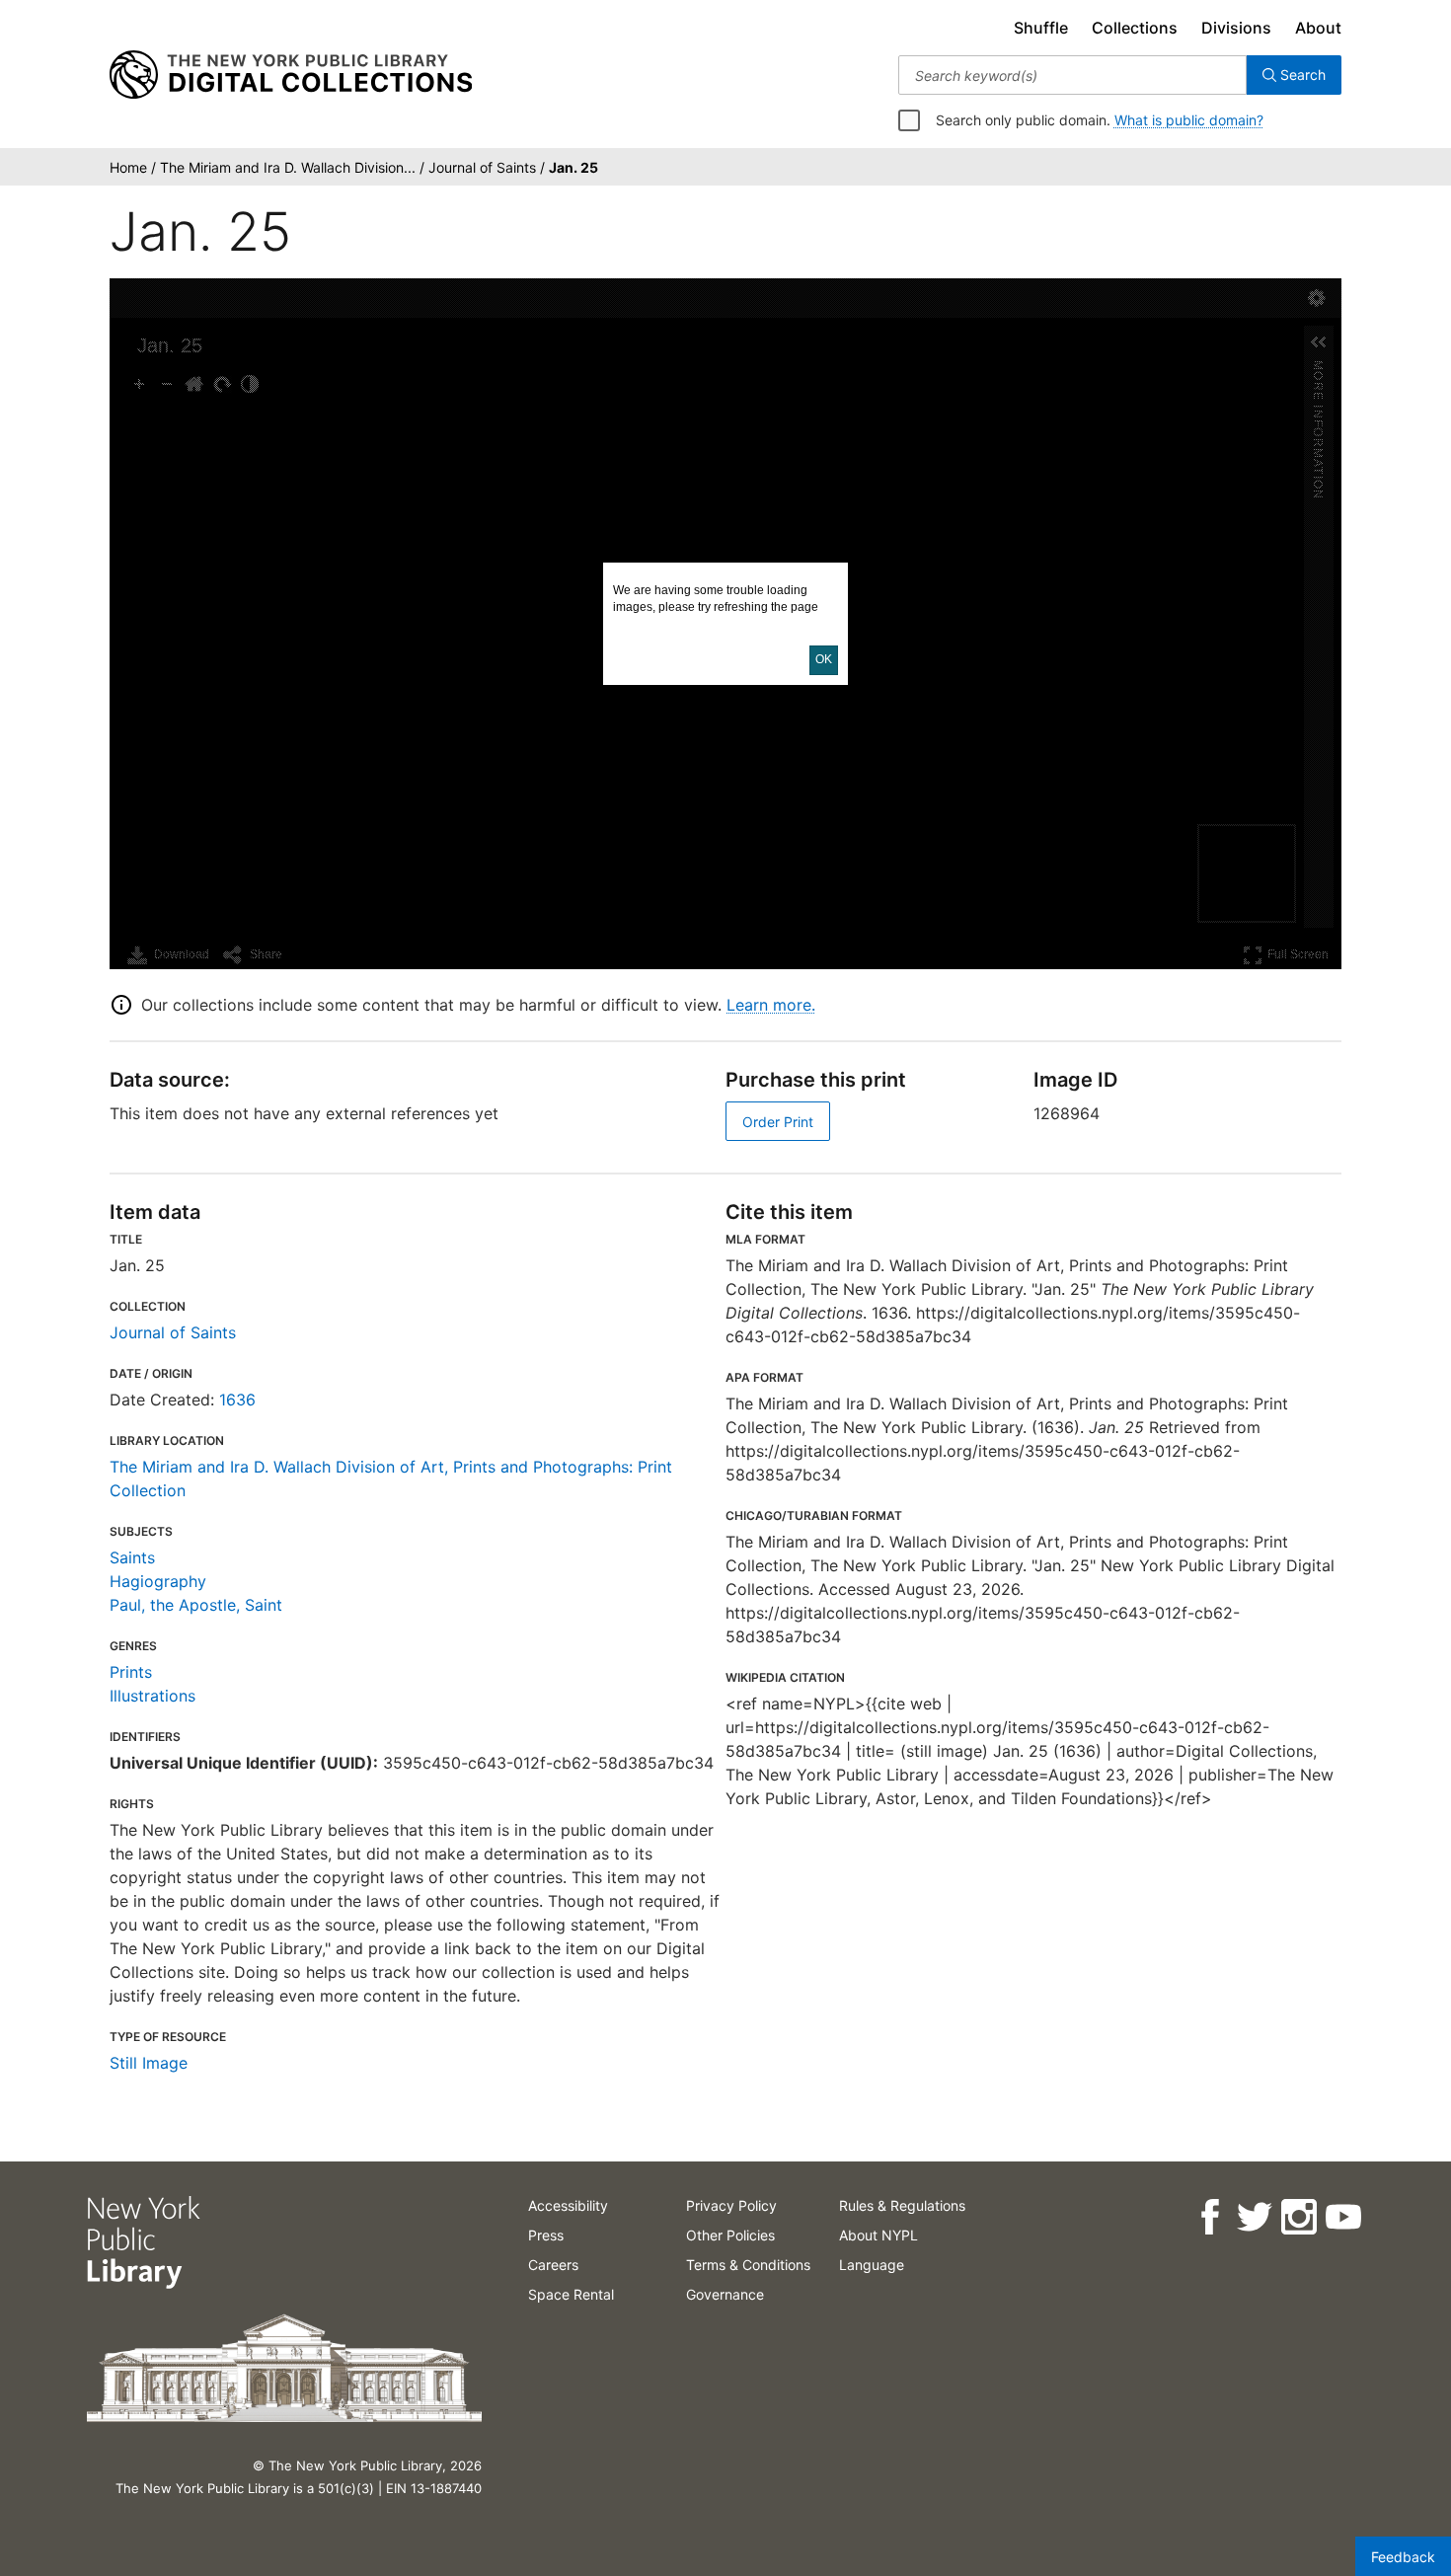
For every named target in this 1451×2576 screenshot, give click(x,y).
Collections (1135, 28)
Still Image (149, 2063)
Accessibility (568, 2205)
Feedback (1403, 2557)
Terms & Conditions (748, 2265)
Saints (132, 1557)
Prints (131, 1672)
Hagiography (158, 1581)
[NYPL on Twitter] (1253, 2217)
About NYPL (878, 2235)
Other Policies (730, 2235)
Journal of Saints (173, 1332)
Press (546, 2235)
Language (872, 2265)
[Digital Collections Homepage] (291, 75)
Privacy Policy (731, 2205)
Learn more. (771, 1005)
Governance (725, 2294)
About (1318, 28)
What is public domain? (1189, 120)
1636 (237, 1400)
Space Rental (571, 2294)
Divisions (1236, 28)
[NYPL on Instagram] (1298, 2217)
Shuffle (1041, 28)
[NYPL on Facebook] (1209, 2217)
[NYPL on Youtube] (1342, 2217)
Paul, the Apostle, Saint (196, 1605)
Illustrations (153, 1696)
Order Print (778, 1122)
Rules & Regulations (902, 2205)
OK (824, 659)
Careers (553, 2265)
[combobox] (1072, 75)
